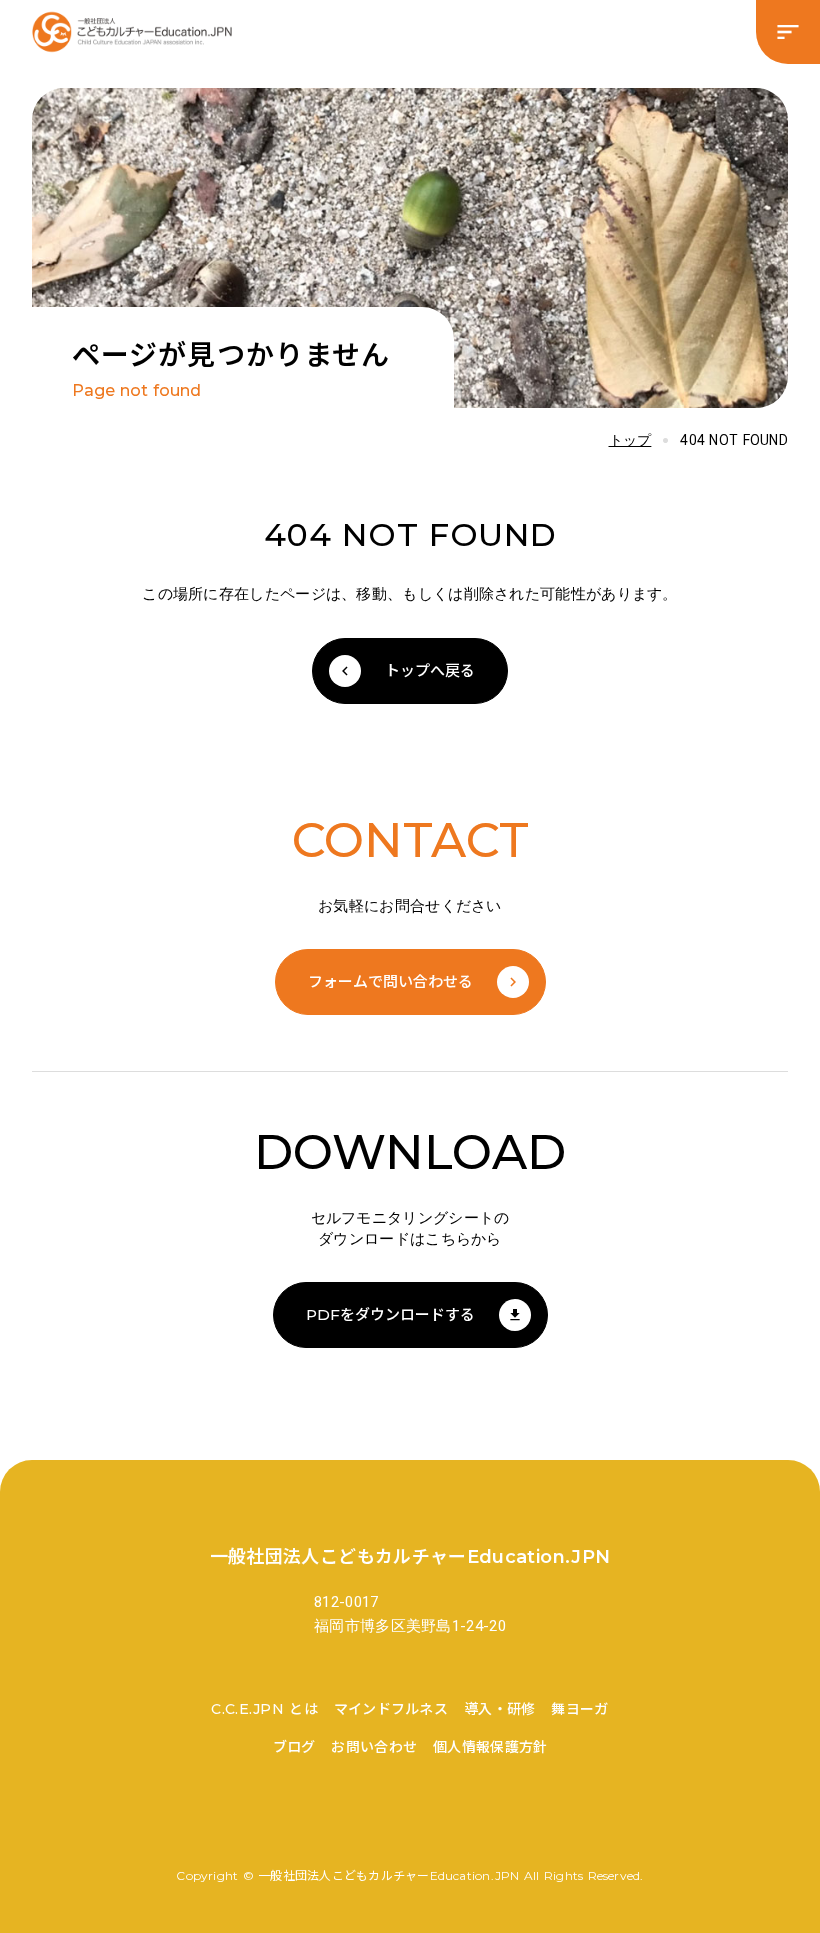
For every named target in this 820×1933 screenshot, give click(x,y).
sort (788, 32)
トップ (630, 440)
